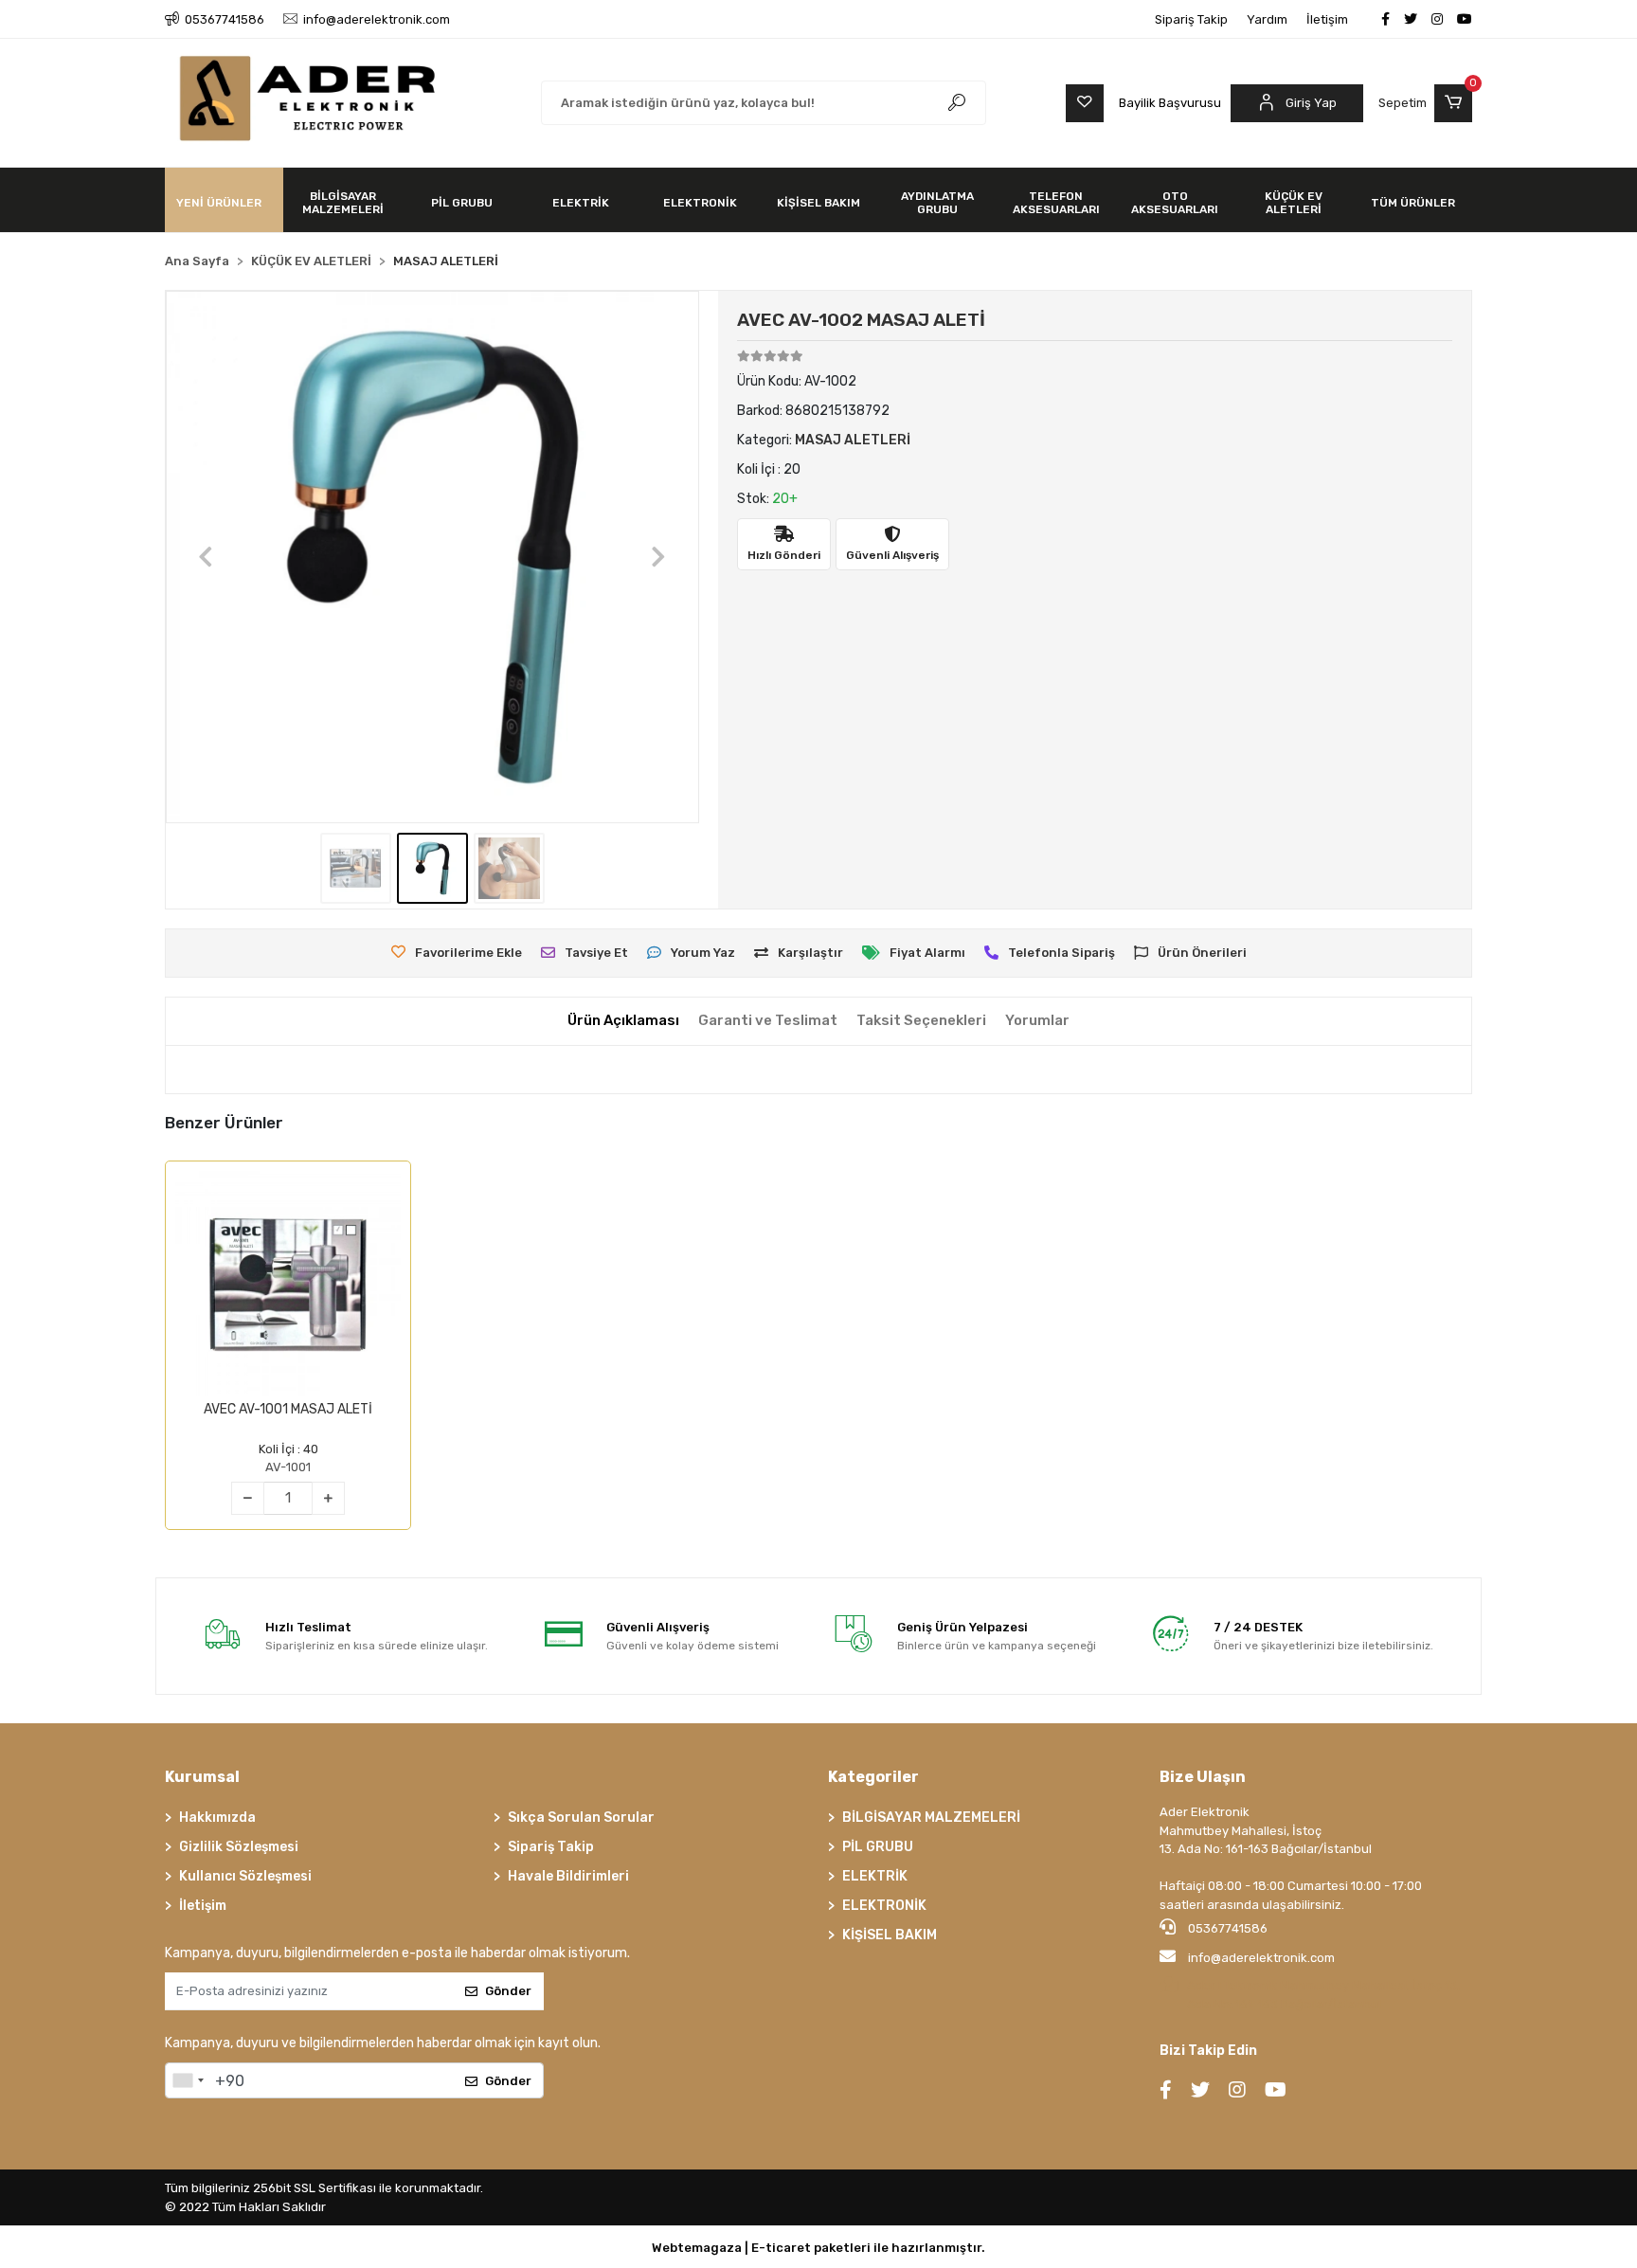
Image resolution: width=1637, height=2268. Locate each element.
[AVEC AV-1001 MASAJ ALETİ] (288, 1284)
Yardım (1267, 19)
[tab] (623, 1021)
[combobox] (188, 2080)
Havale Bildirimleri (568, 1876)
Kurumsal (202, 1777)
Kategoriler (873, 1777)
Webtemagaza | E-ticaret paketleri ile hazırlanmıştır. (818, 2248)
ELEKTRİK (875, 1876)
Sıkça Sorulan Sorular (581, 1818)
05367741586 (1226, 1928)
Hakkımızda (217, 1818)
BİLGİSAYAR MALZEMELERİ (931, 1818)
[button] (1425, 103)
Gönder (508, 1991)
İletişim (1327, 19)
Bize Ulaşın (1203, 1777)
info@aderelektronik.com (1261, 1958)
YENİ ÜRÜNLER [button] (219, 203)
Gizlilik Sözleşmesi (239, 1847)
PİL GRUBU (878, 1847)
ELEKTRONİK (884, 1906)
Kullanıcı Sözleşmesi (245, 1876)
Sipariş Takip (1191, 19)
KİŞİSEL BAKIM (890, 1935)
